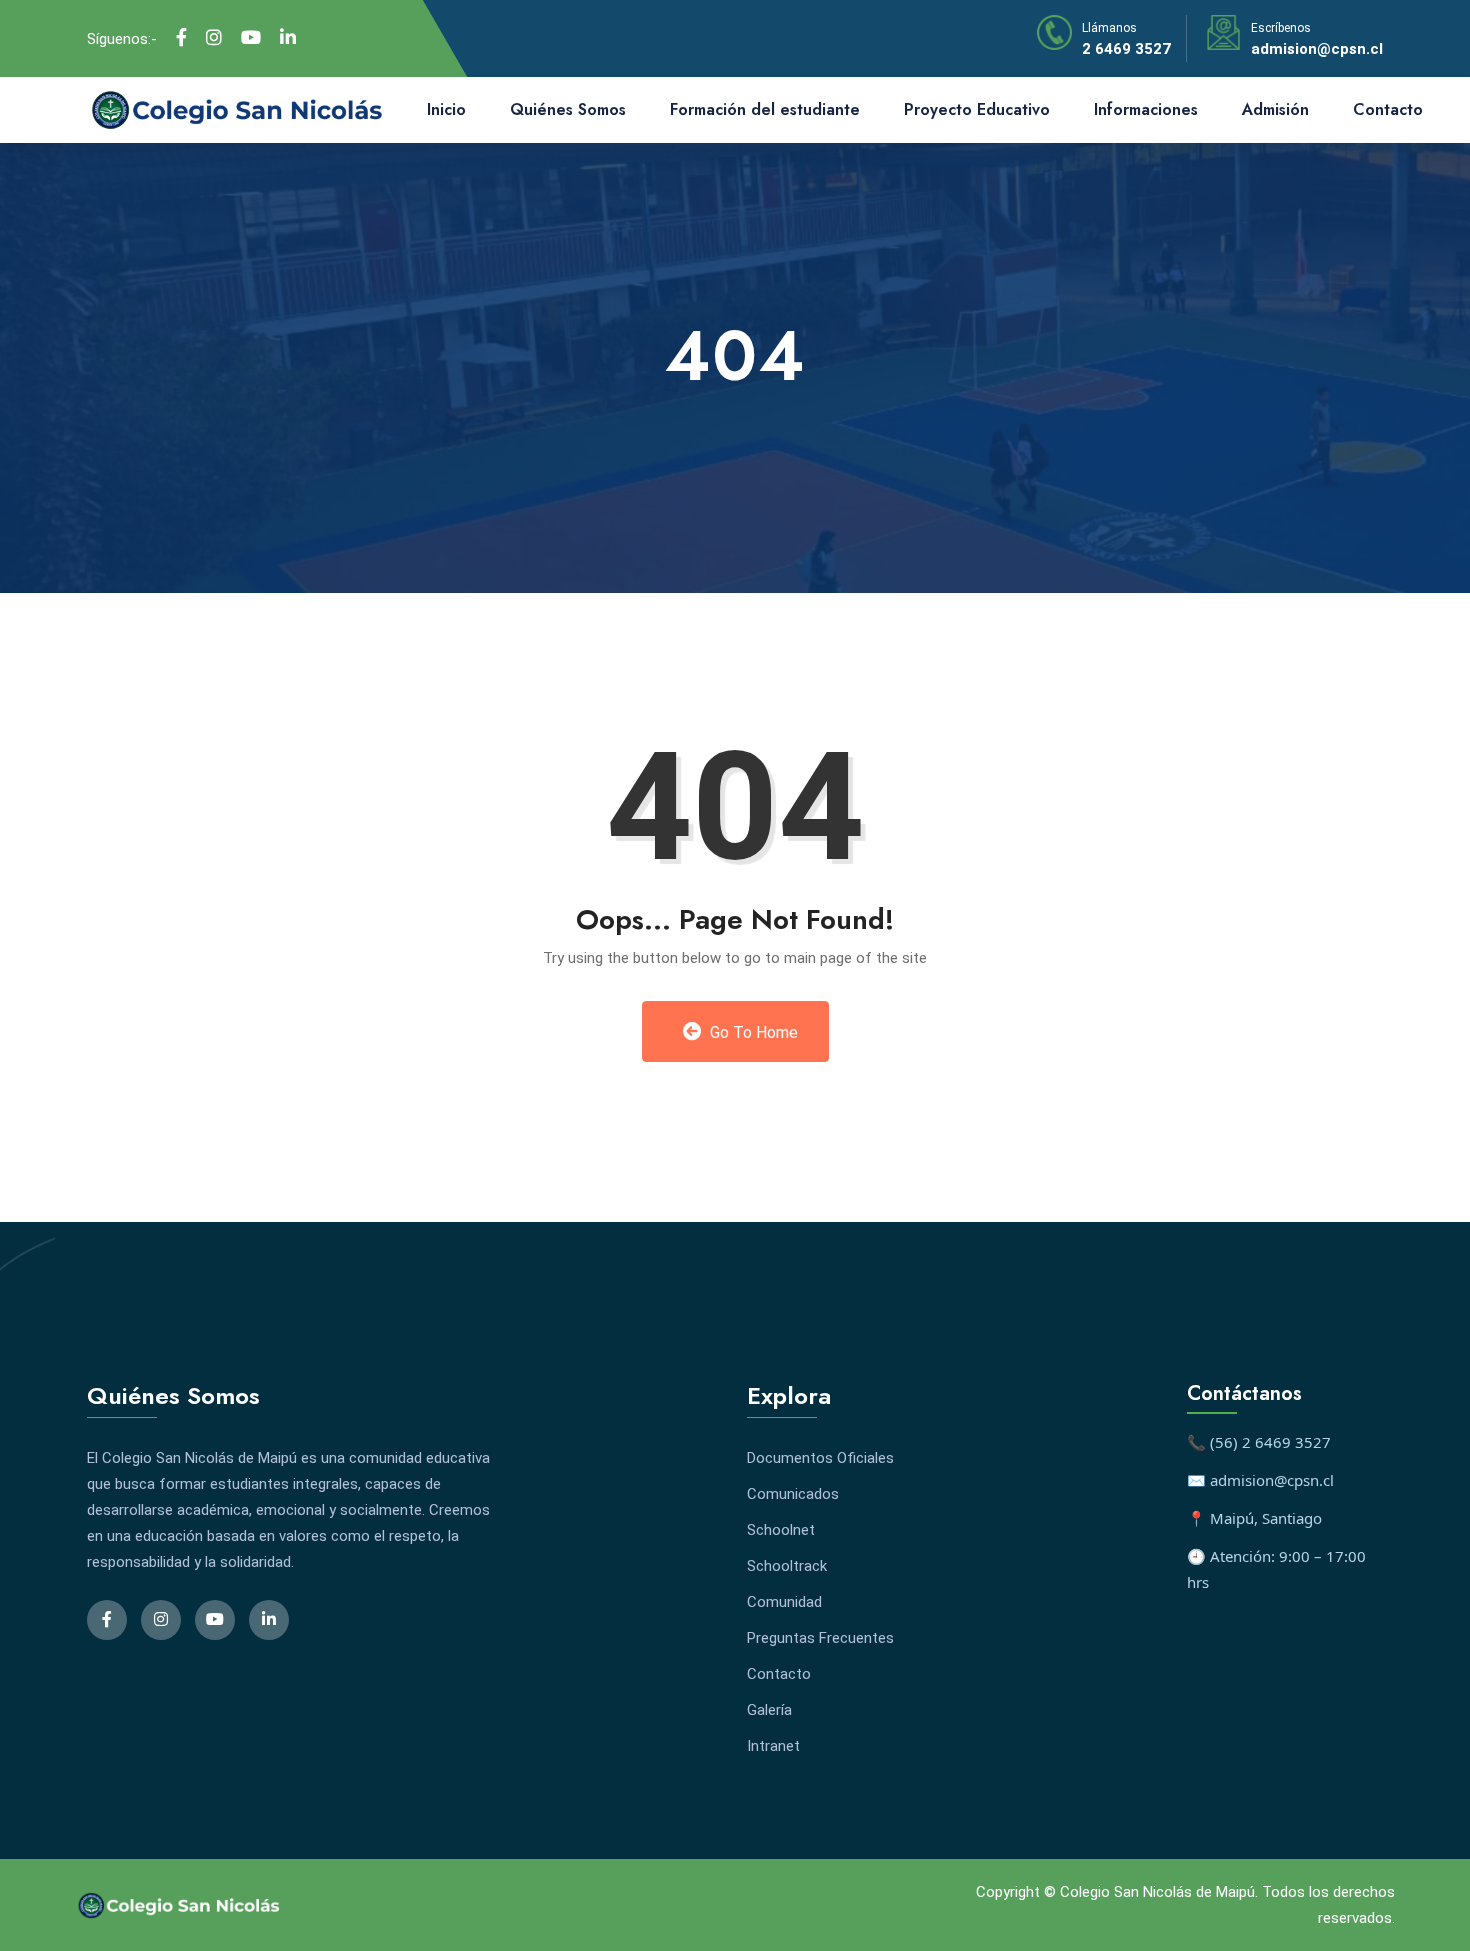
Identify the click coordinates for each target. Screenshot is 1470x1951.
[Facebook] (181, 38)
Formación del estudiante (765, 109)
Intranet (773, 1746)
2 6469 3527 (1126, 49)
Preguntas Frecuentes (820, 1638)
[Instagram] (214, 38)
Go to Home (752, 1032)
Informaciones (1146, 109)
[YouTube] (251, 38)
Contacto (1388, 109)
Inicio (446, 109)
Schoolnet (781, 1530)
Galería (769, 1710)
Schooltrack (787, 1566)
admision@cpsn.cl (1317, 49)
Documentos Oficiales (820, 1458)
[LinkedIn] (288, 38)
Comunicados (793, 1494)
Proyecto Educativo (977, 109)
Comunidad (784, 1602)
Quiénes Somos (568, 109)
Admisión (1275, 109)
